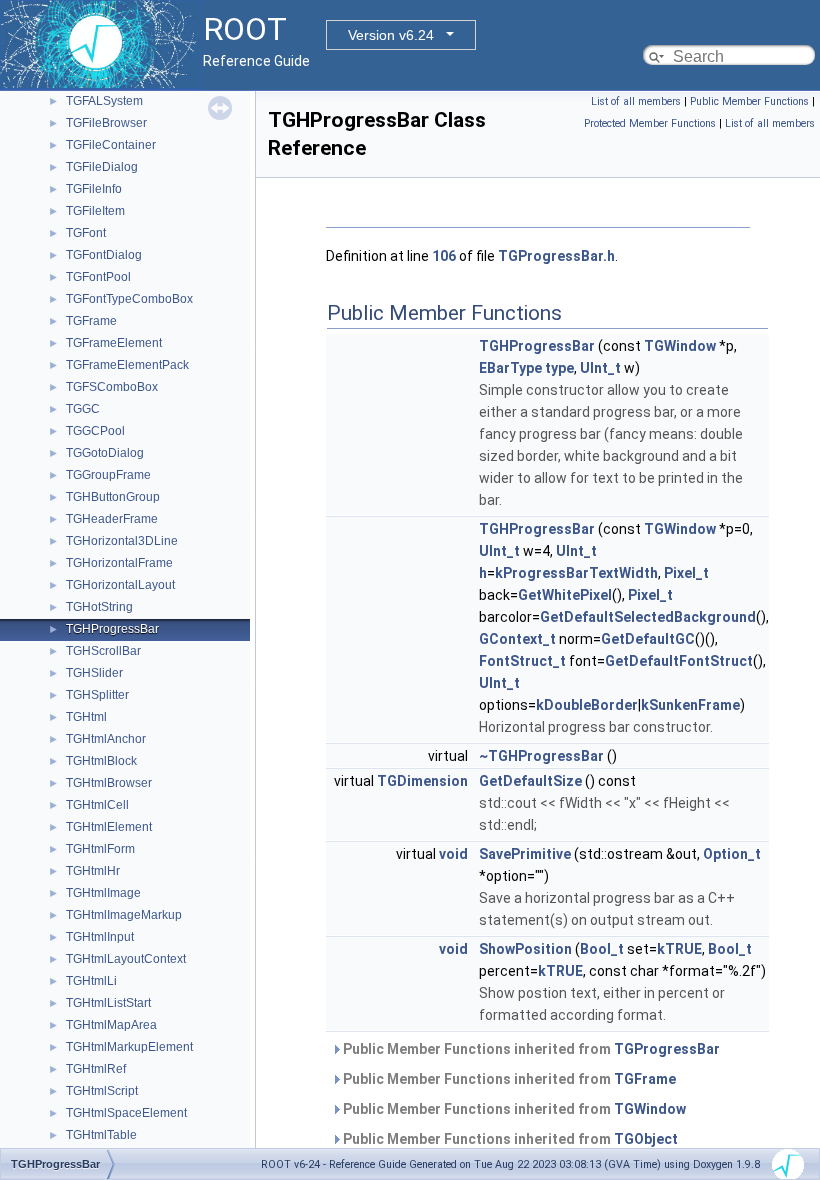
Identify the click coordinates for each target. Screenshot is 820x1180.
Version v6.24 (391, 35)
